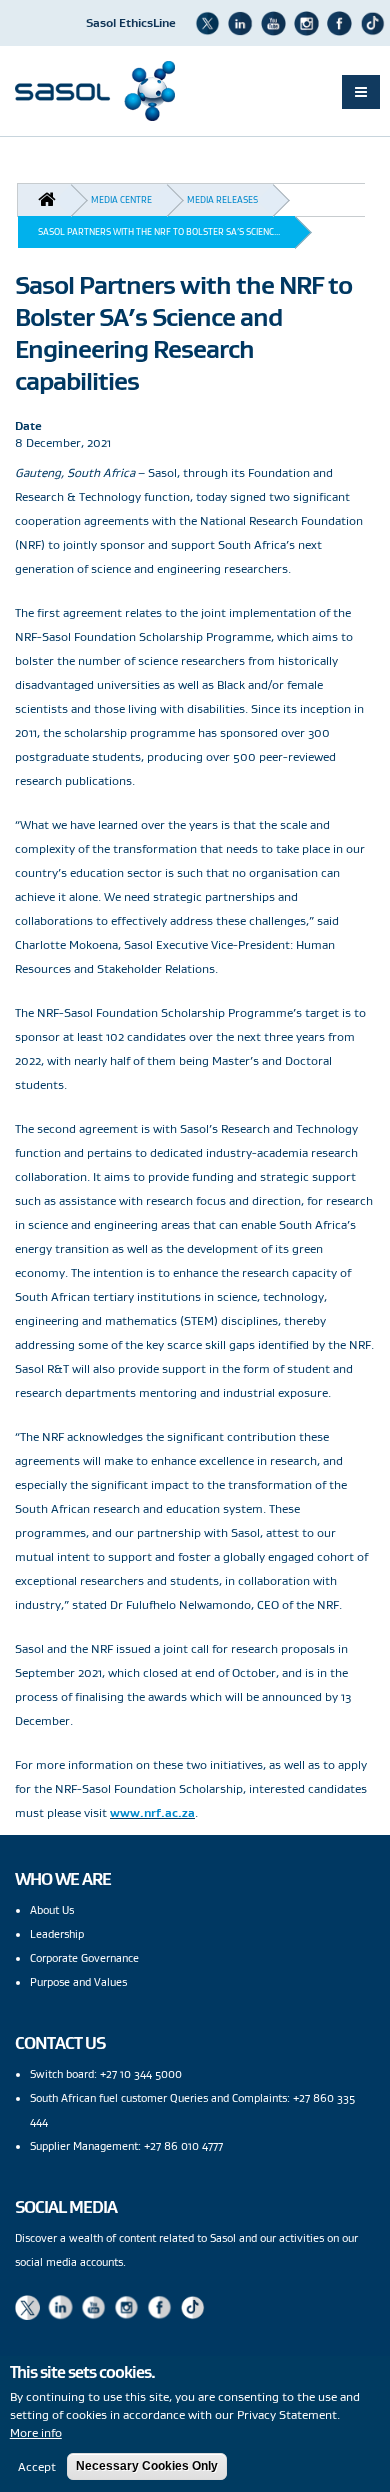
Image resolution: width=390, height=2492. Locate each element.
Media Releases (222, 199)
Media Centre (121, 199)
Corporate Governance (84, 1958)
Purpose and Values (78, 1982)
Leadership (57, 1934)
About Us (52, 1910)
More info (36, 2432)
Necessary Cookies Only (147, 2466)
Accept (37, 2466)
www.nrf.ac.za (152, 1812)
